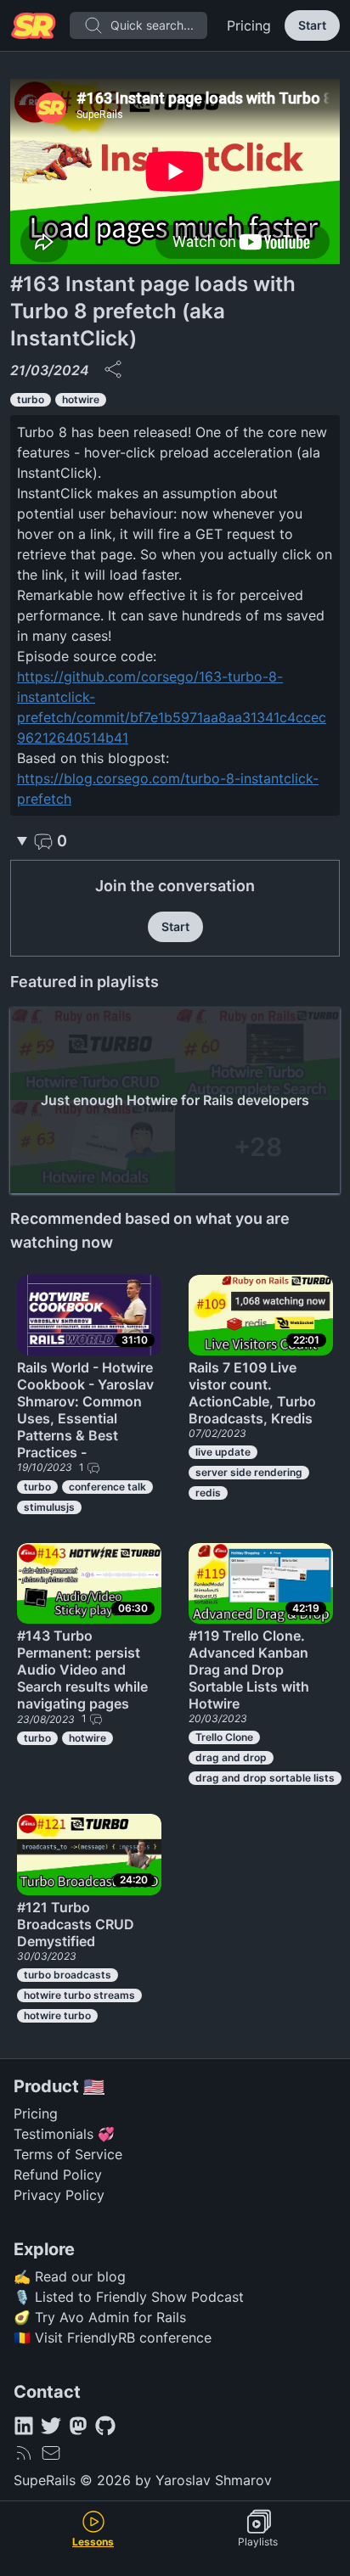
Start (312, 25)
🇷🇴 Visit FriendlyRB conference (113, 2337)
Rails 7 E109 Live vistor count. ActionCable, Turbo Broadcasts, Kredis (252, 1393)
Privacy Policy (59, 2195)
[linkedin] (24, 2426)
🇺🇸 (94, 2086)
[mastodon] (78, 2426)
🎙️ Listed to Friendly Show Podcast (129, 2297)
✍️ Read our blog (70, 2276)
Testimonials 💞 (64, 2134)
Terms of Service (68, 2154)
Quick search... (152, 25)
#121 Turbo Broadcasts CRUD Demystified (76, 1924)
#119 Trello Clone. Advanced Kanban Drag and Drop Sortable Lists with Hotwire (249, 1670)
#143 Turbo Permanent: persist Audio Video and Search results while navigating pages (82, 1670)
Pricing (249, 25)
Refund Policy (58, 2175)
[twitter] (51, 2426)
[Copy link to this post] (113, 369)
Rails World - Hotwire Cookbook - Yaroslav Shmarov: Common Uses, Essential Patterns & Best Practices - (85, 1410)
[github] (105, 2426)
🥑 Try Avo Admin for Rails (100, 2317)
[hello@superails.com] (51, 2453)
